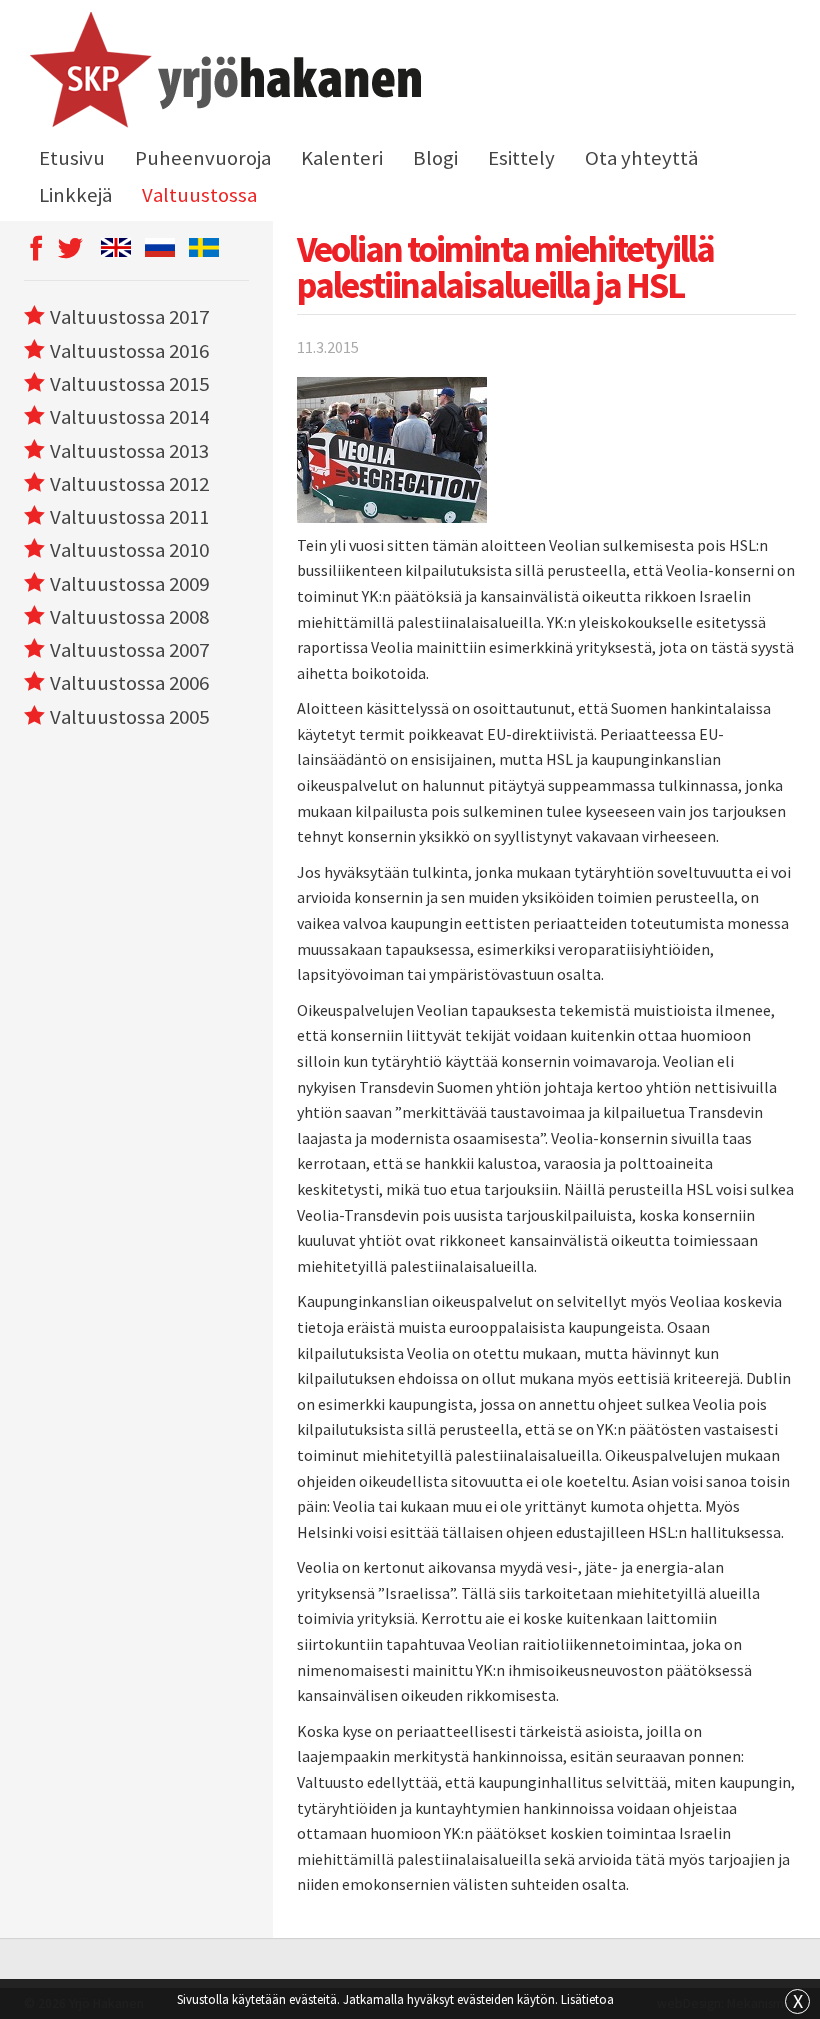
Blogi (435, 158)
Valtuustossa (199, 195)
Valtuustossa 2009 (129, 584)
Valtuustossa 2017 (129, 317)
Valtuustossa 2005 (129, 717)
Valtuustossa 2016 (129, 351)
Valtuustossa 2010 (129, 550)
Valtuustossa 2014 (129, 417)
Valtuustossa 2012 (129, 484)
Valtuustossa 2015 (129, 384)
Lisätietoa (587, 1999)
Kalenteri (342, 158)
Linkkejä (75, 195)
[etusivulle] (222, 73)
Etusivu (72, 158)
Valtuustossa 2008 (129, 617)
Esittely (521, 158)
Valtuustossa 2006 (129, 683)
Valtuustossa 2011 (129, 517)
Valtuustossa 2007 (129, 650)
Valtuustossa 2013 (129, 451)
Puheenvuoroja (203, 158)
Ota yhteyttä (641, 158)
